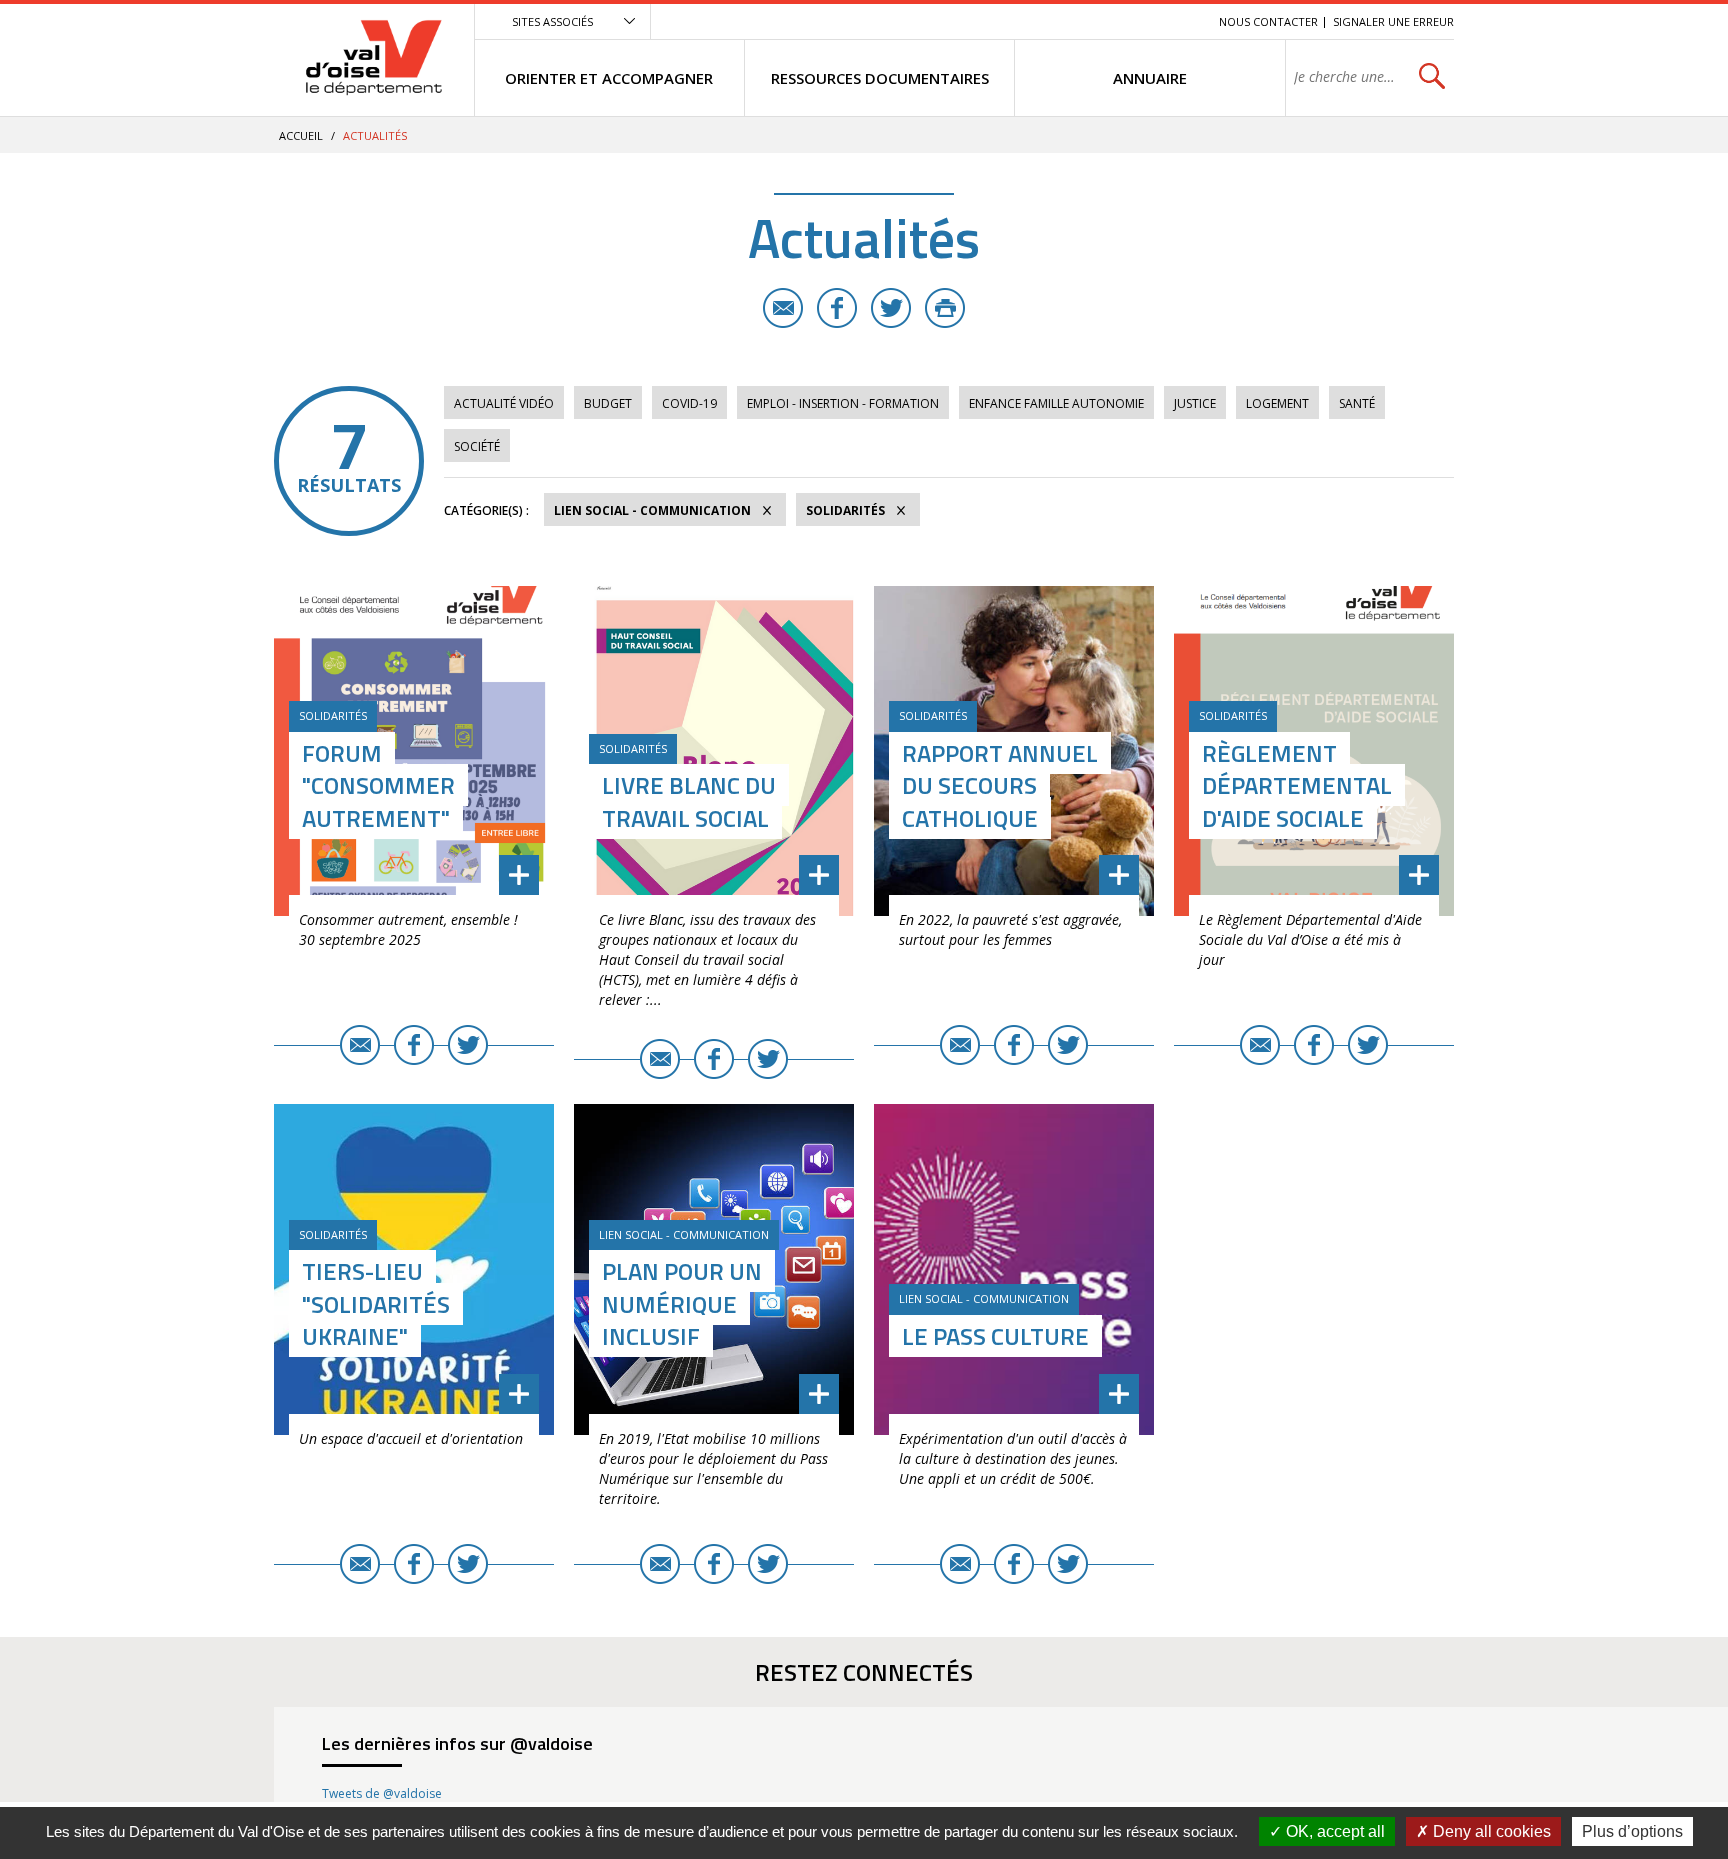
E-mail (783, 308)
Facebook (837, 308)
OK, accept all (1333, 1831)
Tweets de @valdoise (382, 1793)
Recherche (1176, 21)
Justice (1195, 403)
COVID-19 (689, 403)
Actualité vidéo (504, 403)
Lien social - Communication (652, 510)
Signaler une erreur (1393, 21)
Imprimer (945, 308)
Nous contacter (1268, 21)
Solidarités (845, 510)
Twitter (891, 308)
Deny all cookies (1490, 1831)
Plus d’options (1632, 1831)
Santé (1357, 403)
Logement (1277, 403)
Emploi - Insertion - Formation (843, 403)
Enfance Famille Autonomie (1056, 403)
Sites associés (552, 21)
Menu (1058, 21)
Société (477, 446)
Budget (608, 403)
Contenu (1109, 21)
